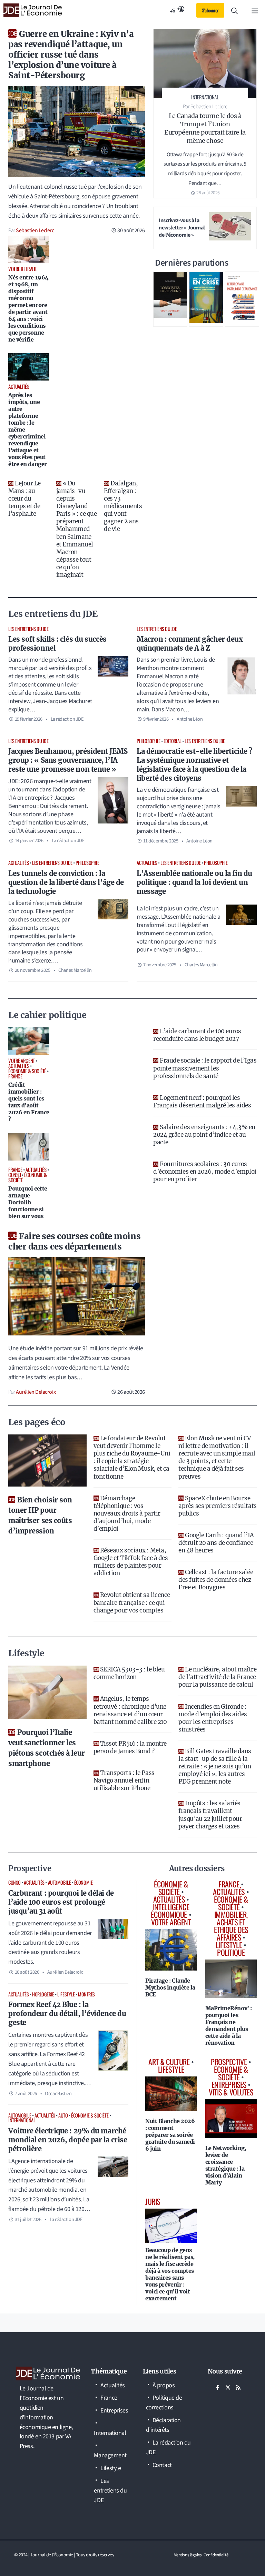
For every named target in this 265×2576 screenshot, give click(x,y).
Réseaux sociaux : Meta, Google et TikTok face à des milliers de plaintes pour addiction (131, 1562)
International (22, 2120)
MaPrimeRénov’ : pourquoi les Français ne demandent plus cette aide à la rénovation (229, 2025)
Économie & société (90, 2115)
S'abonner (210, 10)
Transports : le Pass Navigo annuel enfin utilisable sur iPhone (124, 1780)
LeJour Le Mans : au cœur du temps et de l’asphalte (24, 499)
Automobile (60, 1882)
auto (63, 2115)
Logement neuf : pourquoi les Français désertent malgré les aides (202, 1102)
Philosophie (148, 741)
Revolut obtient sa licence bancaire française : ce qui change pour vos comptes (132, 1602)
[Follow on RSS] (238, 2388)
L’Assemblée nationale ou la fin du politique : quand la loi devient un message (194, 882)
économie (83, 1882)
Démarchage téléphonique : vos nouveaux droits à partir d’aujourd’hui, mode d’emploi (127, 1513)
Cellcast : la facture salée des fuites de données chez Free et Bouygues (216, 1580)
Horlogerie (43, 1994)
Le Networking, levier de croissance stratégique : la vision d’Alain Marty (226, 2165)
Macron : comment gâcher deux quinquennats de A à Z (190, 644)
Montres (86, 1994)
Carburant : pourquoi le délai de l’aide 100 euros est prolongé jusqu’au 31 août (61, 1902)
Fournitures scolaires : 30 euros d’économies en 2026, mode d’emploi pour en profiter (205, 1172)
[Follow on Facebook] (218, 2388)
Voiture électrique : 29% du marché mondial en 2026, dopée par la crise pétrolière (68, 2140)
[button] (234, 10)
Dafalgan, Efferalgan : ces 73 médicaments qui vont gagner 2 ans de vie (123, 506)
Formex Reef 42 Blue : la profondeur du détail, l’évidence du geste (67, 2014)
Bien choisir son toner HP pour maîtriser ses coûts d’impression (40, 1515)
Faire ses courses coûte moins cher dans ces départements (74, 1241)
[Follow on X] (228, 2388)
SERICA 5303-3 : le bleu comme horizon (129, 1673)
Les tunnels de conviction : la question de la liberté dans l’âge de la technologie (66, 882)
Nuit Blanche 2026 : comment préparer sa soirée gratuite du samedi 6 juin (170, 2135)
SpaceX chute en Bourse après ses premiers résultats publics (217, 1506)
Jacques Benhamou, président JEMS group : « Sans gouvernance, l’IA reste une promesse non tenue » (68, 760)
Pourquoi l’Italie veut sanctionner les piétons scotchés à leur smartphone (47, 1748)
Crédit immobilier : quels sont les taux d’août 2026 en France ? (29, 1102)
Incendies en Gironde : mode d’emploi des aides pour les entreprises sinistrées (213, 1718)
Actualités (19, 863)
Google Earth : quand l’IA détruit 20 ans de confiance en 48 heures (216, 1543)
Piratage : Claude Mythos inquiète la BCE (170, 1987)
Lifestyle (66, 1994)
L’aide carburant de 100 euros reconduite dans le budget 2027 (197, 1035)
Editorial (173, 741)
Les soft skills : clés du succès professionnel (57, 644)
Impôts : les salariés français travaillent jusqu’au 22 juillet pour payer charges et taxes (210, 1815)
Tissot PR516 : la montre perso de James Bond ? (130, 1747)
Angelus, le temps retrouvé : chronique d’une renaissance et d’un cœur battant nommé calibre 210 (130, 1710)
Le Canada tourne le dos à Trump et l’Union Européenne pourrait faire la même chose (205, 128)
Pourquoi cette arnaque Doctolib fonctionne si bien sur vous (28, 1202)
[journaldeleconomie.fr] (33, 10)
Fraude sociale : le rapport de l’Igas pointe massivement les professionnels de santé (205, 1068)
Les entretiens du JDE (28, 629)
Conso (14, 1882)
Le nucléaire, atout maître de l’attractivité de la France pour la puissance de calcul (217, 1677)
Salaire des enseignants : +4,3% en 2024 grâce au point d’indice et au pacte (204, 1135)
